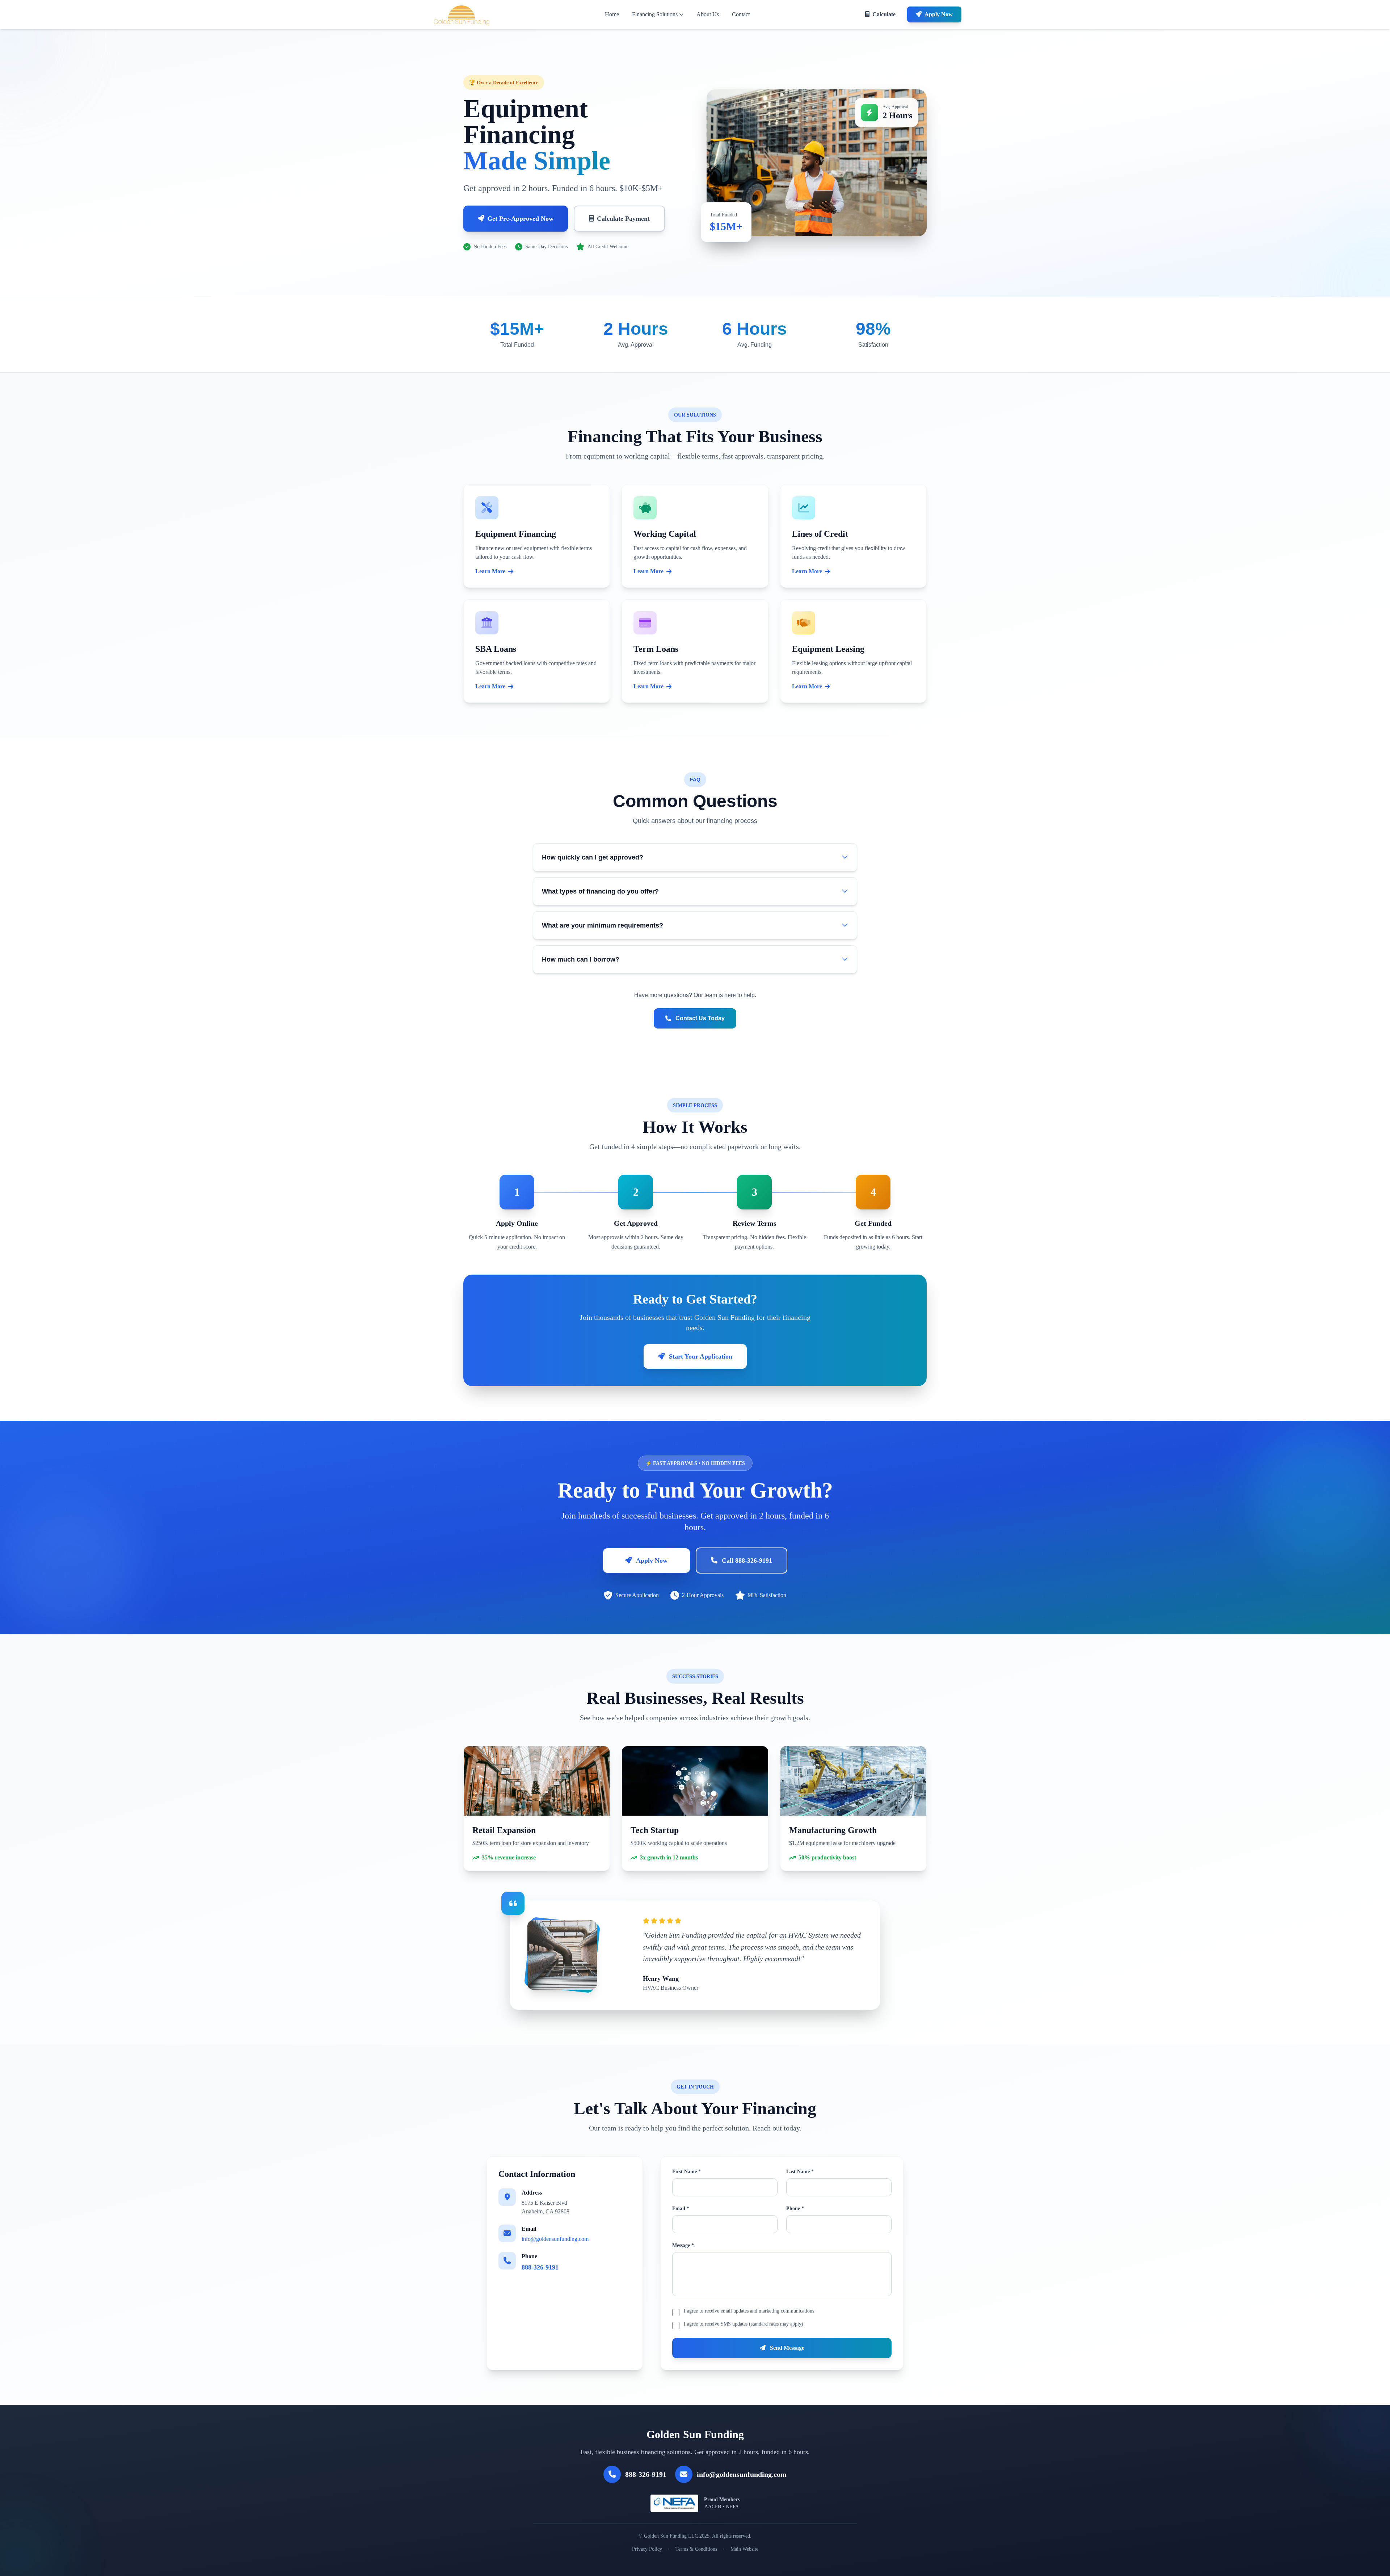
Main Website (744, 2549)
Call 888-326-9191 (747, 1561)
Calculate (884, 14)
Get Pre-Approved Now (520, 219)
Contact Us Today (700, 1018)
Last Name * (800, 2172)
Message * (683, 2245)
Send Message (786, 2348)
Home (612, 14)
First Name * (686, 2172)
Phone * (795, 2208)
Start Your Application (701, 1356)
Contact (741, 14)
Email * (681, 2208)
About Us (708, 14)
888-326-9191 (540, 2267)
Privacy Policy (647, 2549)
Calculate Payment (623, 219)
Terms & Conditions (696, 2549)
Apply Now (939, 14)
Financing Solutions (655, 14)
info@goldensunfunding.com (555, 2239)
